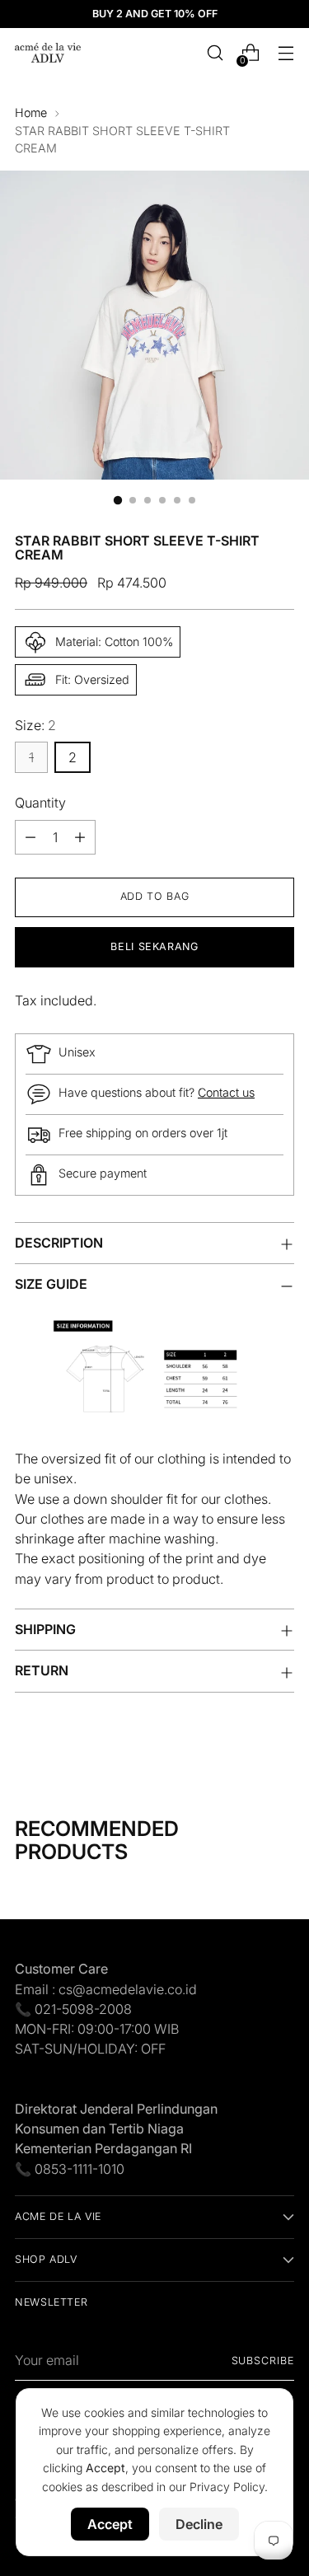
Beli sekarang (154, 946)
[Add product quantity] (80, 837)
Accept (110, 2524)
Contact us (226, 1092)
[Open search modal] (215, 53)
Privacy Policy (227, 2487)
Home (31, 112)
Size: (35, 725)
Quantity (40, 803)
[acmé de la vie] (48, 53)
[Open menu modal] (286, 53)
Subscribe (263, 2361)
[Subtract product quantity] (30, 837)
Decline (199, 2524)
